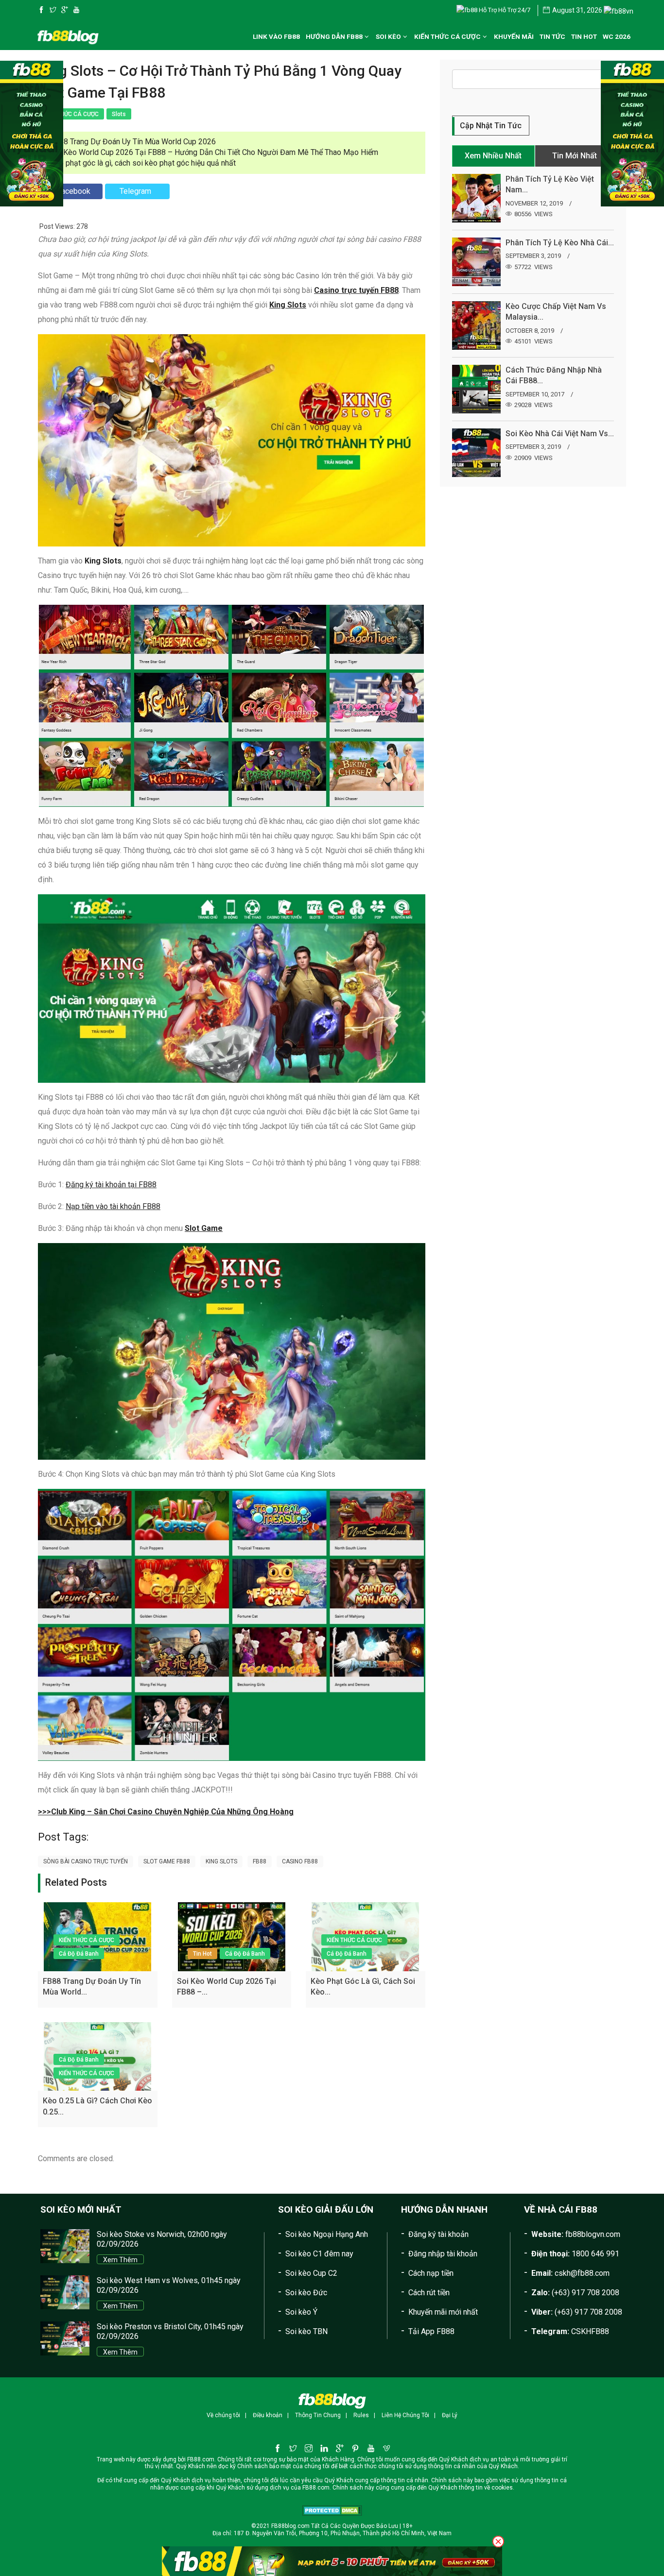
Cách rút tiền (429, 2293)
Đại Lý (450, 2415)
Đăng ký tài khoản (438, 2234)
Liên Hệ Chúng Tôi (405, 2415)
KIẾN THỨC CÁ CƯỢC (87, 1940)
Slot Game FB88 (167, 1861)
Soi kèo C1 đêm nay (319, 2254)
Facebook (74, 191)
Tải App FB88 (431, 2331)
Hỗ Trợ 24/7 (514, 10)
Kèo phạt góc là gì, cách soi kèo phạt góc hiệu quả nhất (143, 163)
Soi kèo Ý (301, 2312)
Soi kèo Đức (306, 2293)
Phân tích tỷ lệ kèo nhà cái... (560, 243)
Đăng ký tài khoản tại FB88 (111, 1185)
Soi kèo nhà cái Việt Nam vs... (560, 434)
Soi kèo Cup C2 (311, 2273)
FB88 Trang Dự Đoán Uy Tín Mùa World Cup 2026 (133, 142)
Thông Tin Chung (318, 2415)
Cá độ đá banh (79, 1954)
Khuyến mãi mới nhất (443, 2312)
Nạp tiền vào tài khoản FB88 (113, 1206)
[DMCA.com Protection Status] (332, 2510)
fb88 (260, 1861)
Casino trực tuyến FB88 (356, 290)
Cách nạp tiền (431, 2273)
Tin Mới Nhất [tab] (575, 156)
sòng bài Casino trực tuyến (86, 1861)
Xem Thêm (120, 2260)
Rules (361, 2415)
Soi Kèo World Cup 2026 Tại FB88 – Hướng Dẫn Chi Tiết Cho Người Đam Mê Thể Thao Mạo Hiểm (214, 152)
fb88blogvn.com (593, 2234)
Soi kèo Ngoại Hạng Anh (327, 2234)
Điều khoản (268, 2415)
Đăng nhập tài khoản (443, 2254)
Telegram (135, 191)
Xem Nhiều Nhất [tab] (493, 156)
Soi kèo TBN (306, 2331)
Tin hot (202, 1954)
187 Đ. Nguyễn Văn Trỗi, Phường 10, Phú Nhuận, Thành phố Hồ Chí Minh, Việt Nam (343, 2533)
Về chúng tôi (223, 2415)
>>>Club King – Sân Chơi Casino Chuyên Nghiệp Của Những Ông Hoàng (166, 1812)
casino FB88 (300, 1861)
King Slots (288, 305)
